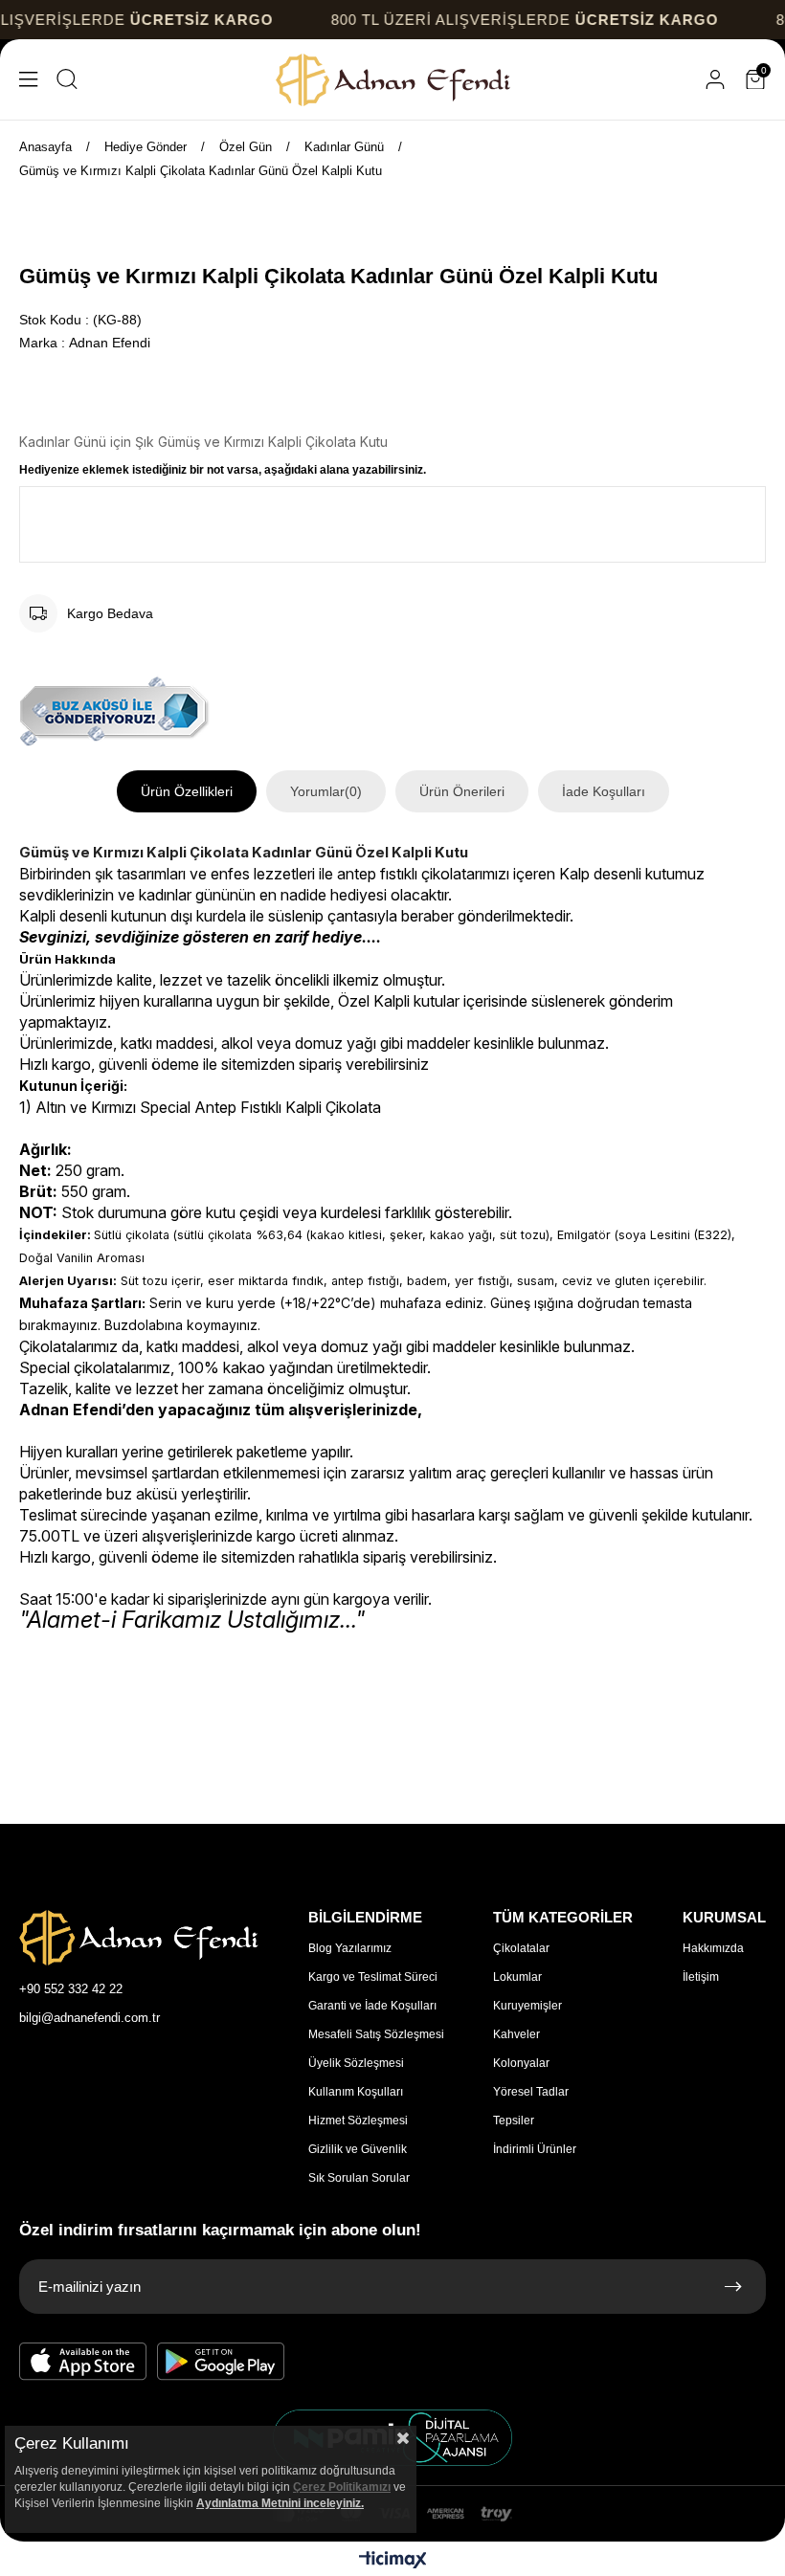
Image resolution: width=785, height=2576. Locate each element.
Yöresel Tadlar (531, 2092)
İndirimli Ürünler (535, 2149)
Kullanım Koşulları (356, 2092)
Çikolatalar (521, 1948)
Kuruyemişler (527, 2006)
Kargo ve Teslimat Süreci (373, 1977)
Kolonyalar (521, 2063)
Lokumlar (517, 1977)
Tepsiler (514, 2121)
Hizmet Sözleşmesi (358, 2121)
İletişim (701, 1977)
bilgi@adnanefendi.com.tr (90, 2018)
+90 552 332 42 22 (71, 1989)
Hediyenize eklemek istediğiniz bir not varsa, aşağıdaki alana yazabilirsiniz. (223, 470)
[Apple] (83, 2362)
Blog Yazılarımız (350, 1948)
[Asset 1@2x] (139, 1938)
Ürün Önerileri (462, 791)
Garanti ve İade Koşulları (372, 2006)
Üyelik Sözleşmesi (356, 2063)
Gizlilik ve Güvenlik (358, 2149)
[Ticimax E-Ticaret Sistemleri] (393, 2561)
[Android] (221, 2362)
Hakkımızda (713, 1948)
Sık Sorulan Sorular (359, 2178)
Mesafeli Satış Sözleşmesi (376, 2034)
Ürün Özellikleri (187, 791)
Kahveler (516, 2034)
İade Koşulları (604, 791)
